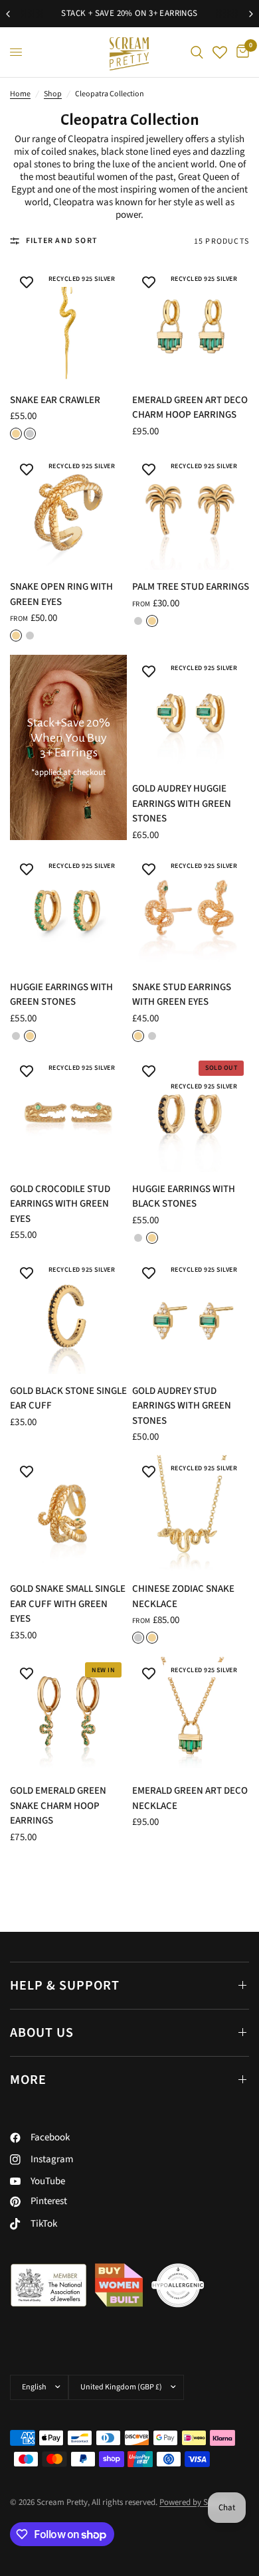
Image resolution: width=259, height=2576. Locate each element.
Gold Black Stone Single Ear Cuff (68, 1399)
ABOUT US (42, 2033)
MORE (28, 2080)
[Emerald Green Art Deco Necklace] (191, 1715)
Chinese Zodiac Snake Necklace (183, 1596)
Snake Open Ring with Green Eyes (61, 594)
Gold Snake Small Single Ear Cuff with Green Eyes (68, 1604)
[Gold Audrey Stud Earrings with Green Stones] (191, 1316)
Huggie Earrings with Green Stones (61, 995)
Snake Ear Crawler (55, 400)
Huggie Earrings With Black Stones (184, 1197)
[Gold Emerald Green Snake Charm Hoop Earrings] (68, 1715)
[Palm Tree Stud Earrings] (191, 511)
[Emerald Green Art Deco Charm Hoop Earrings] (191, 325)
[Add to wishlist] (27, 283)
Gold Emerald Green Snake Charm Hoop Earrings (58, 1806)
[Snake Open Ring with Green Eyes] (68, 511)
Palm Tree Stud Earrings (191, 587)
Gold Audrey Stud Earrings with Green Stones (182, 1406)
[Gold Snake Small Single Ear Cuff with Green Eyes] (68, 1513)
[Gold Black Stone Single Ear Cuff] (68, 1316)
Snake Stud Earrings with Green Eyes (182, 995)
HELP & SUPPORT (65, 1986)
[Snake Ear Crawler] (68, 325)
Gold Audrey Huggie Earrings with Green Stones (182, 804)
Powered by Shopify (195, 2502)
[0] (240, 52)
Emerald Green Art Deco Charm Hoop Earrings (190, 408)
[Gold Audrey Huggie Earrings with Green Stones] (191, 713)
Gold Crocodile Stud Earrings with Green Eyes (60, 1204)
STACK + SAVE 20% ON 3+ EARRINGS (129, 13)
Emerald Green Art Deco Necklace (190, 1798)
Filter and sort (62, 241)
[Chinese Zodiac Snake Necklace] (191, 1513)
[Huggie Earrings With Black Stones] (191, 1114)
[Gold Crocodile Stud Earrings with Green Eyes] (68, 1114)
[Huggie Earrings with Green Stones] (68, 912)
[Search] (197, 52)
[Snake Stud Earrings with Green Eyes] (191, 912)
